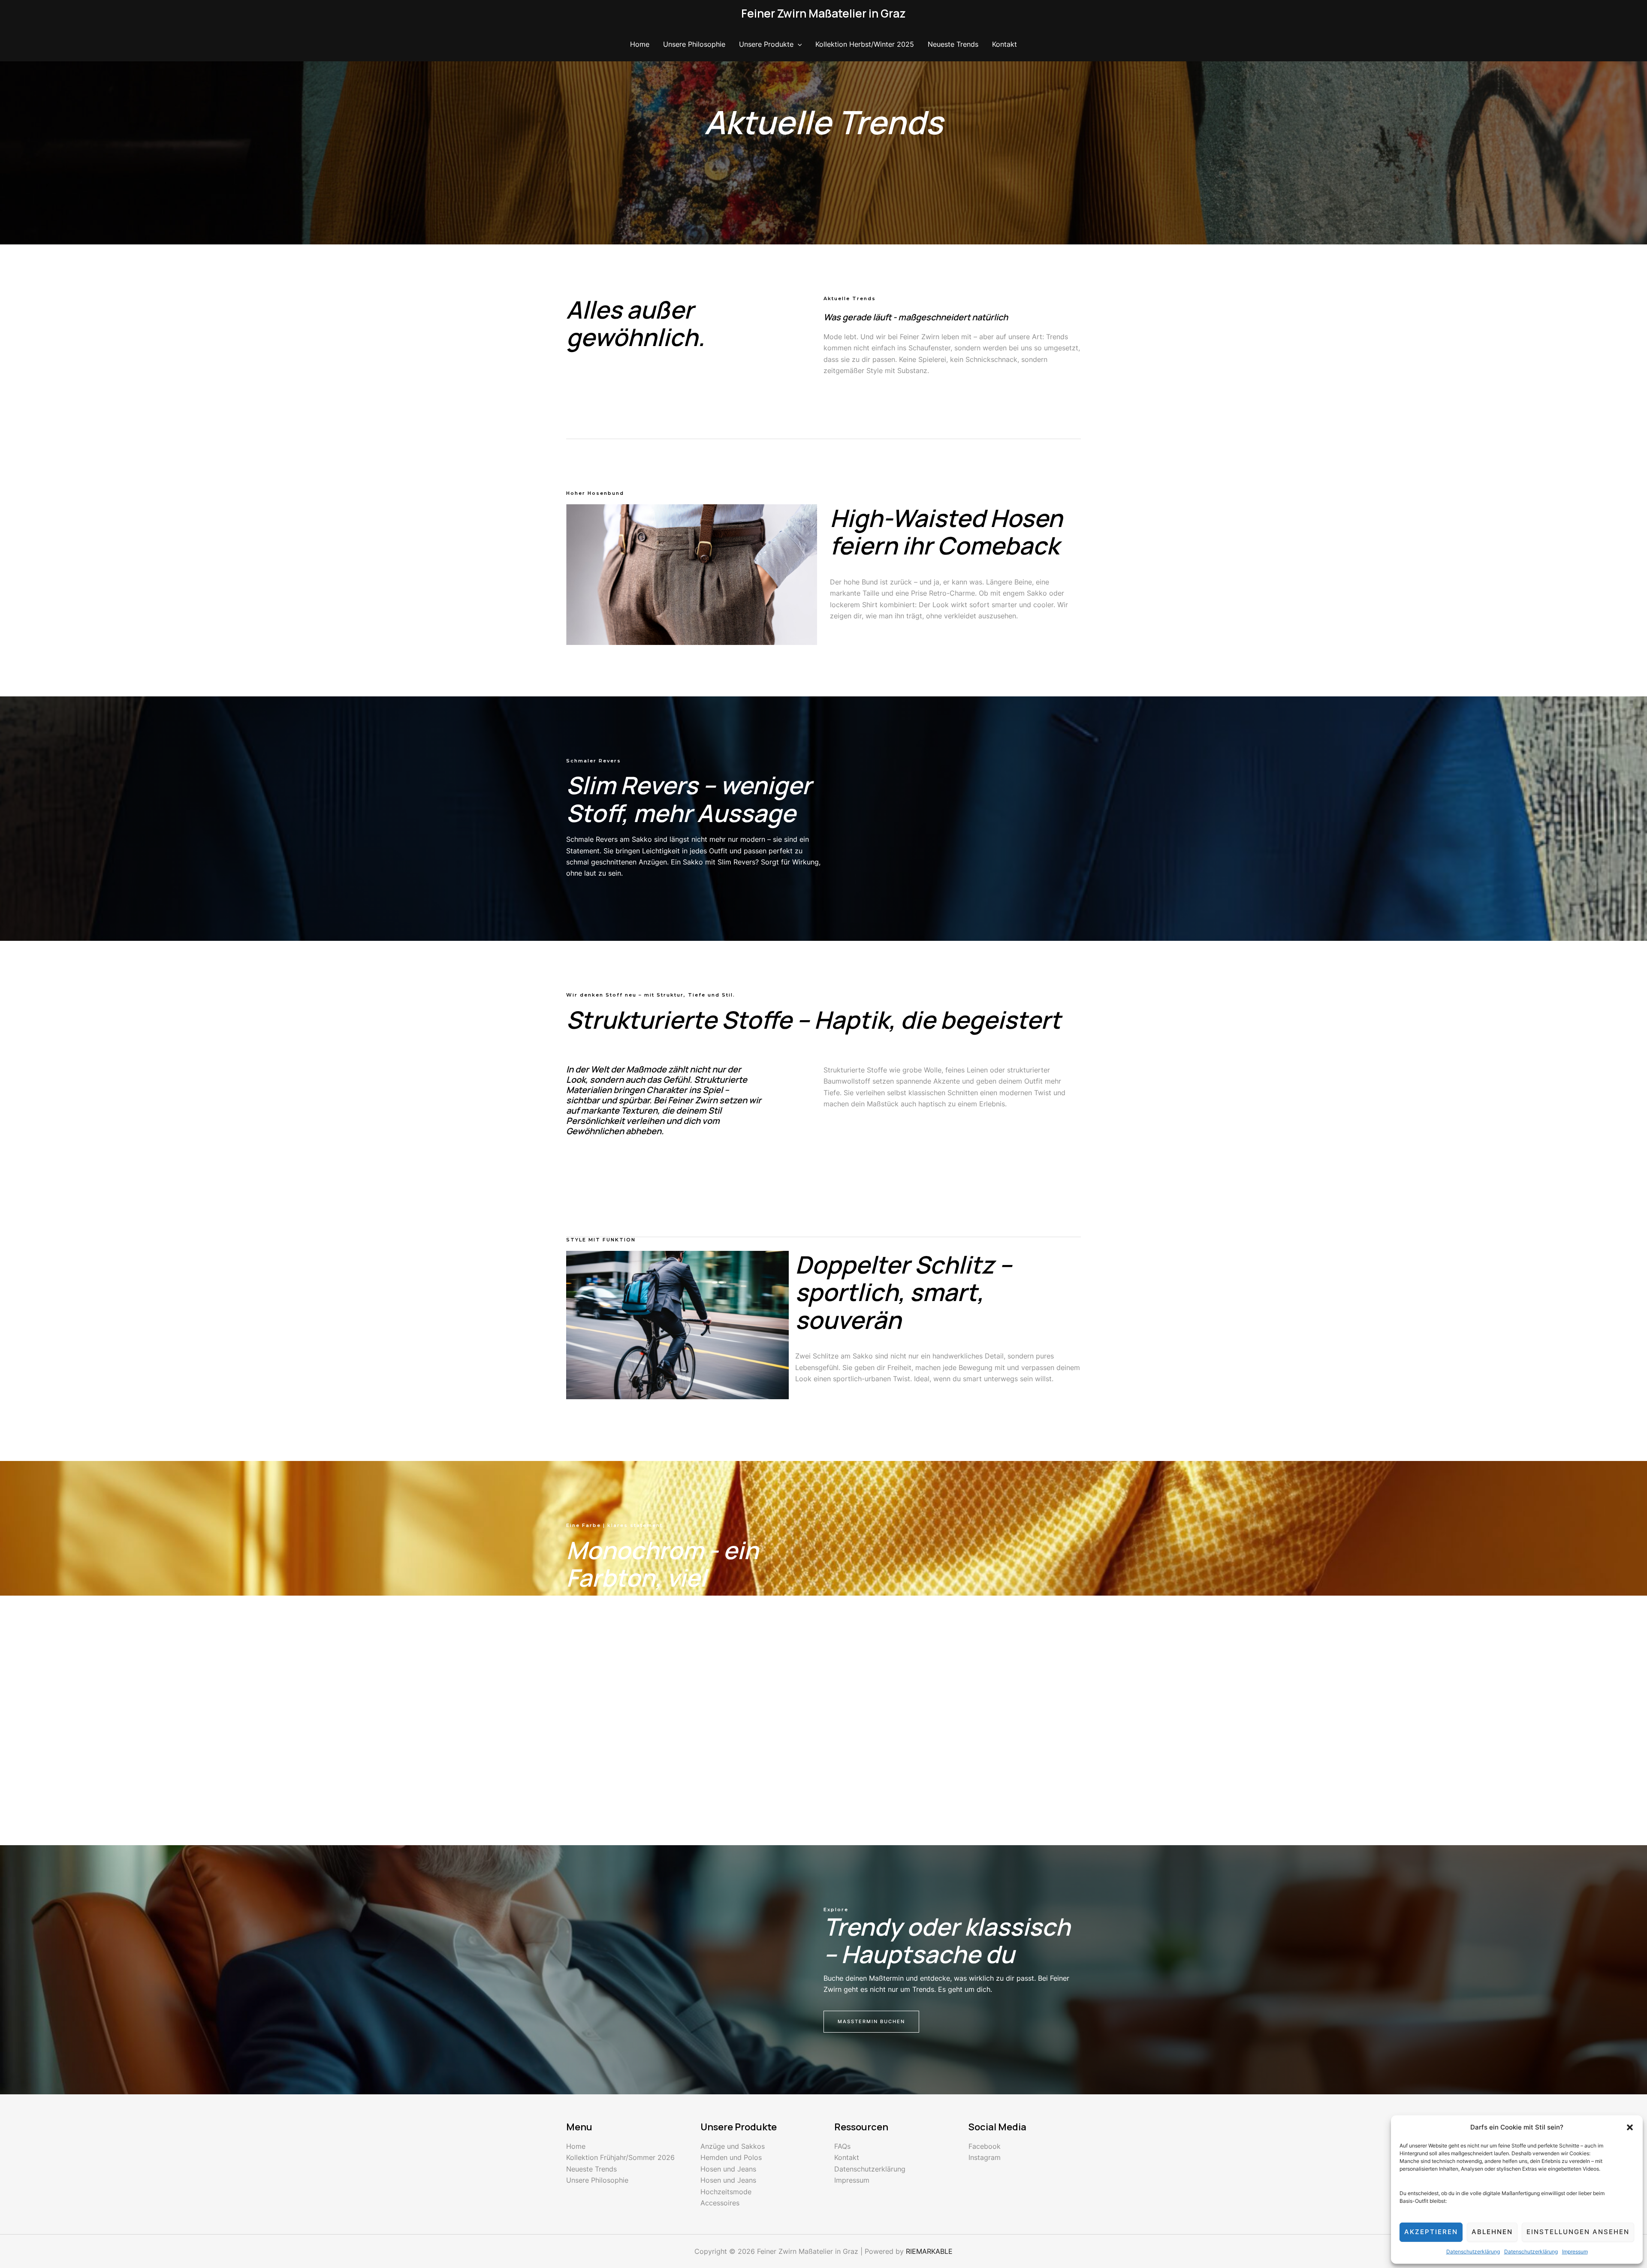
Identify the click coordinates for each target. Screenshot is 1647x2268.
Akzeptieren (1431, 2232)
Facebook (985, 2146)
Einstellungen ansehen (1578, 2232)
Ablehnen (1492, 2232)
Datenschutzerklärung (1473, 2251)
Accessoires (720, 2203)
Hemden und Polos (731, 2157)
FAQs (842, 2146)
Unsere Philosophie (694, 44)
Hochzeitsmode (726, 2192)
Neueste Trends (953, 44)
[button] (1630, 2127)
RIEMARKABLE (929, 2251)
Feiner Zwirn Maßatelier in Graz (823, 13)
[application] (798, 44)
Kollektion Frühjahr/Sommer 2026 (620, 2157)
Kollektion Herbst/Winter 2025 (865, 44)
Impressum (1575, 2251)
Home (640, 44)
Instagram (985, 2157)
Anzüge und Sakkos (733, 2146)
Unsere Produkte (766, 44)
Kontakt (1004, 44)
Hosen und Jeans (728, 2169)
